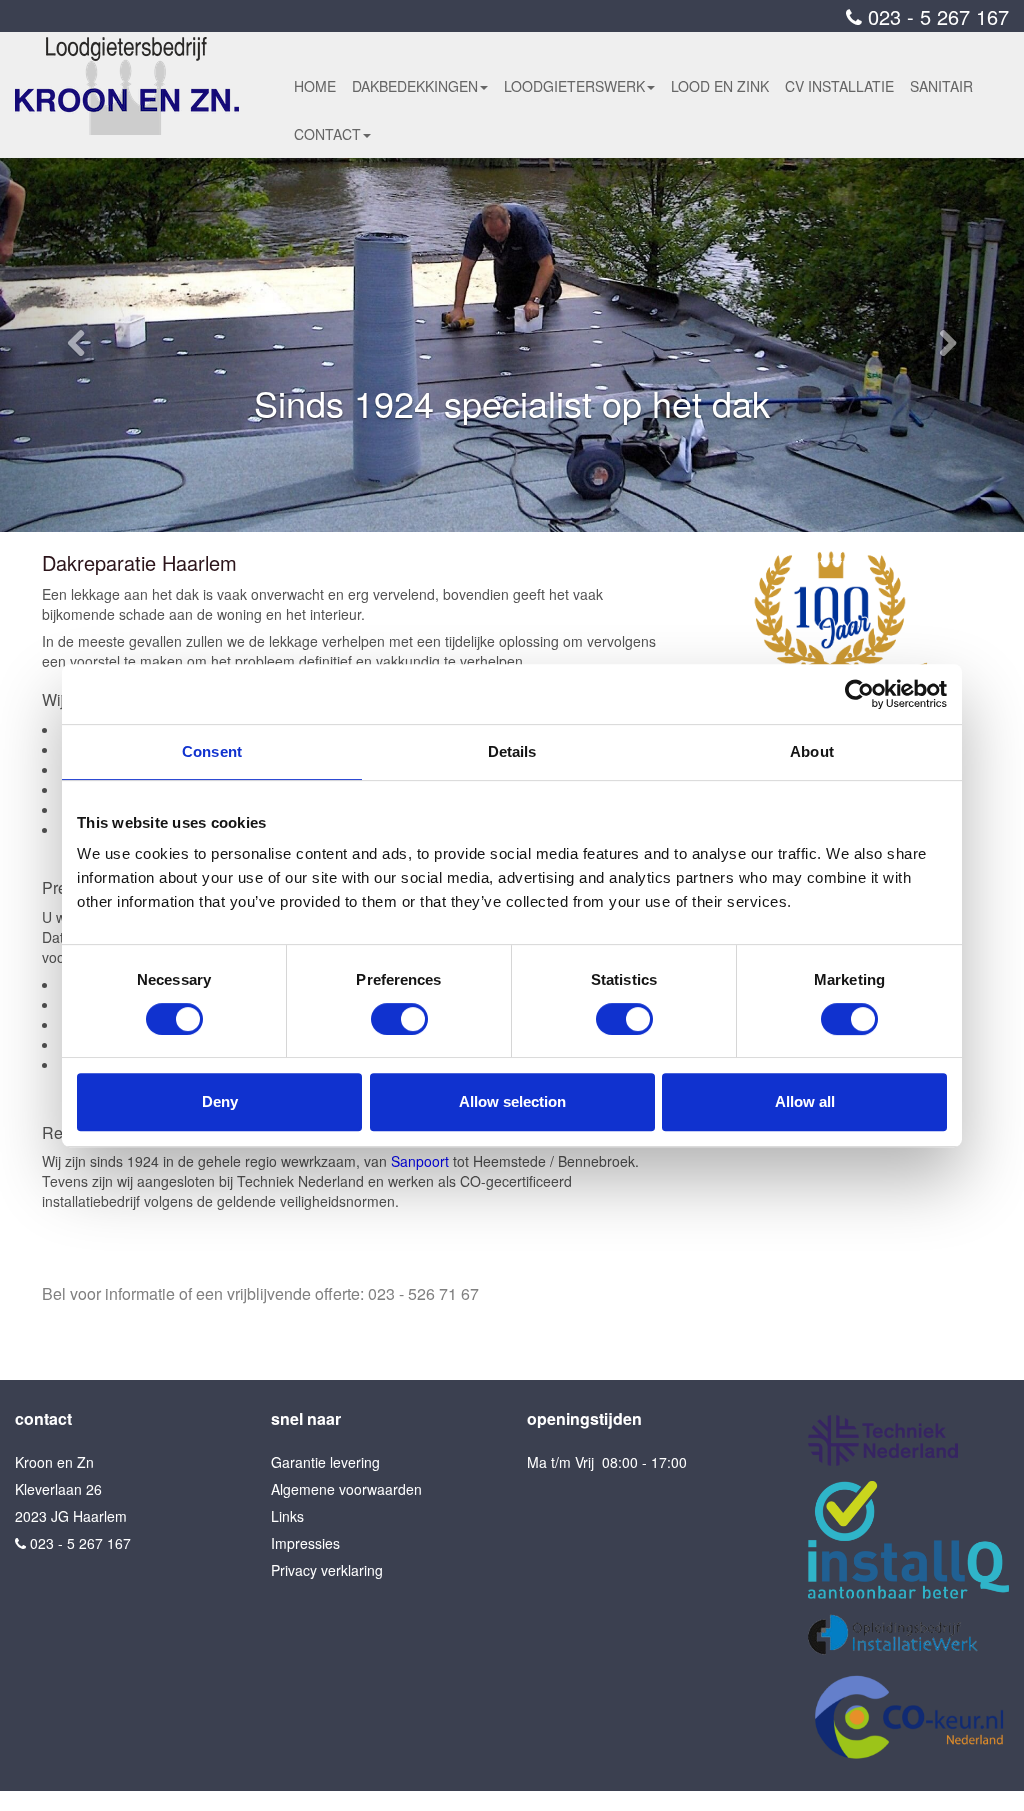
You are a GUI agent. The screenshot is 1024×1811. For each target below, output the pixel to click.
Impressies (305, 1543)
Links (287, 1516)
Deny (220, 1101)
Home (315, 86)
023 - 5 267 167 (935, 16)
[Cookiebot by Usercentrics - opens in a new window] (859, 694)
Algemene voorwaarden (346, 1489)
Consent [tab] (212, 751)
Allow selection (512, 1101)
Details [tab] (512, 751)
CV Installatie (839, 86)
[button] (77, 345)
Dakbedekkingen (415, 86)
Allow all (805, 1101)
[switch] (399, 1019)
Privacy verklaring (327, 1570)
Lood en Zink (720, 86)
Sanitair (941, 86)
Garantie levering (325, 1462)
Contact (327, 134)
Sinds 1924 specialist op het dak (512, 402)
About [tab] (812, 751)
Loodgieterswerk (574, 86)
